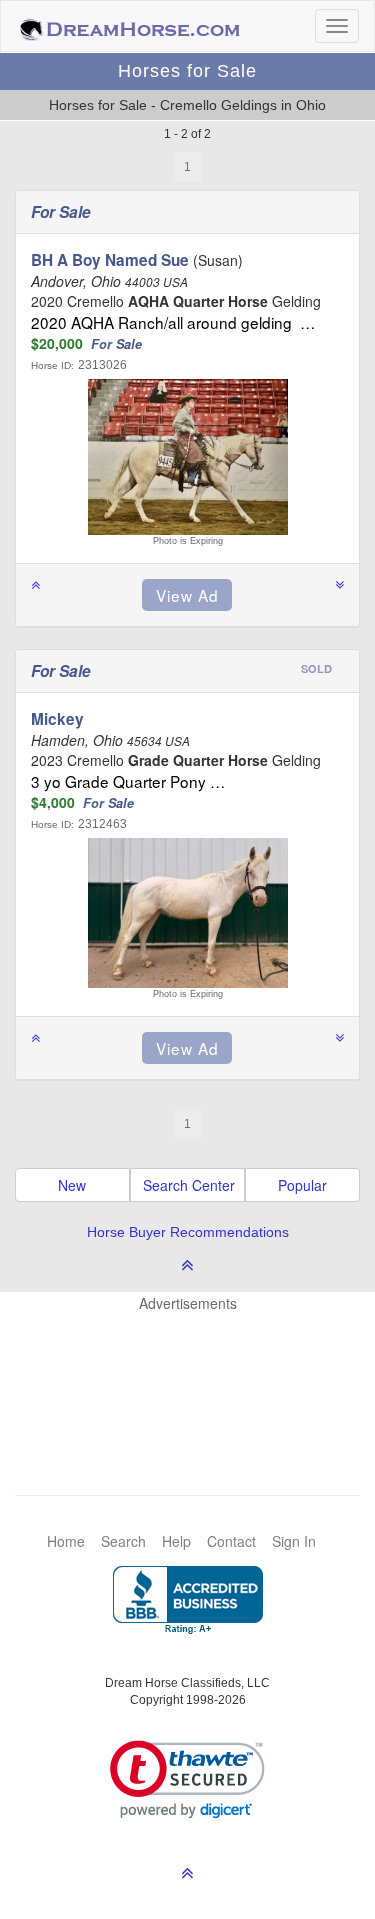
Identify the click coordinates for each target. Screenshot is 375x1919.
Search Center (189, 1185)
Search (123, 1541)
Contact (231, 1541)
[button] (187, 1779)
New (72, 1185)
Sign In (294, 1541)
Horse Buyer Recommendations (188, 1232)
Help (176, 1541)
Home (66, 1541)
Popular (302, 1185)
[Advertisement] (197, 1373)
